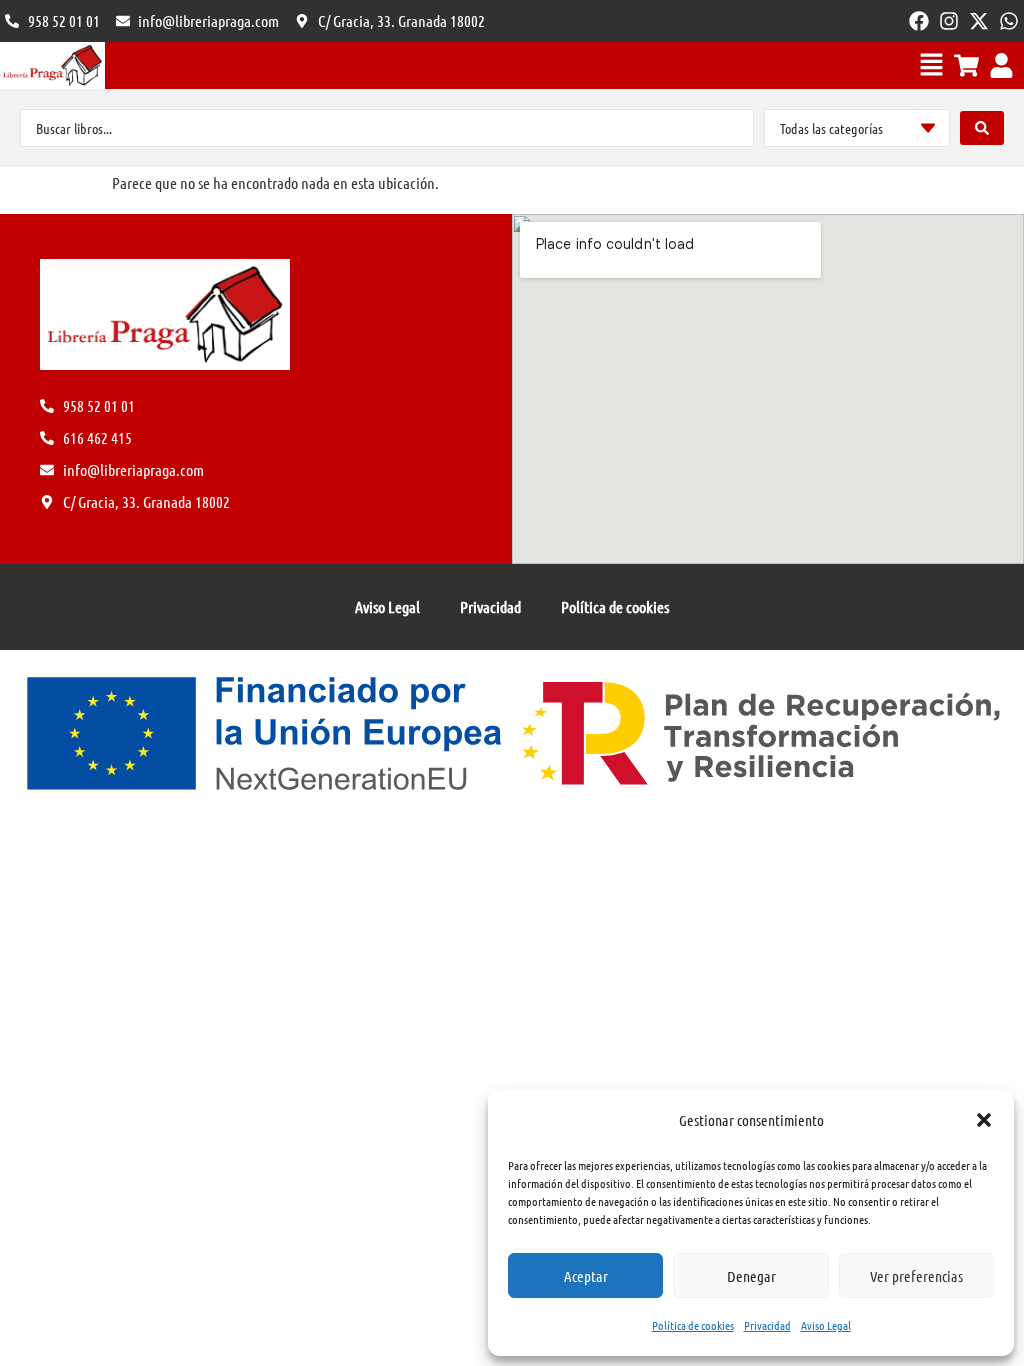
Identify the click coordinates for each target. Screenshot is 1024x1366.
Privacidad (767, 1325)
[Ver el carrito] (966, 65)
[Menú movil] (931, 64)
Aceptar (586, 1276)
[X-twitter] (979, 21)
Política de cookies (693, 1325)
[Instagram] (949, 21)
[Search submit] (982, 128)
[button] (984, 1120)
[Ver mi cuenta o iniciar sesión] (1001, 65)
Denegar (751, 1276)
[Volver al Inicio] (52, 65)
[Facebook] (919, 21)
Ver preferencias (916, 1276)
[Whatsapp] (1009, 21)
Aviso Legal (826, 1325)
